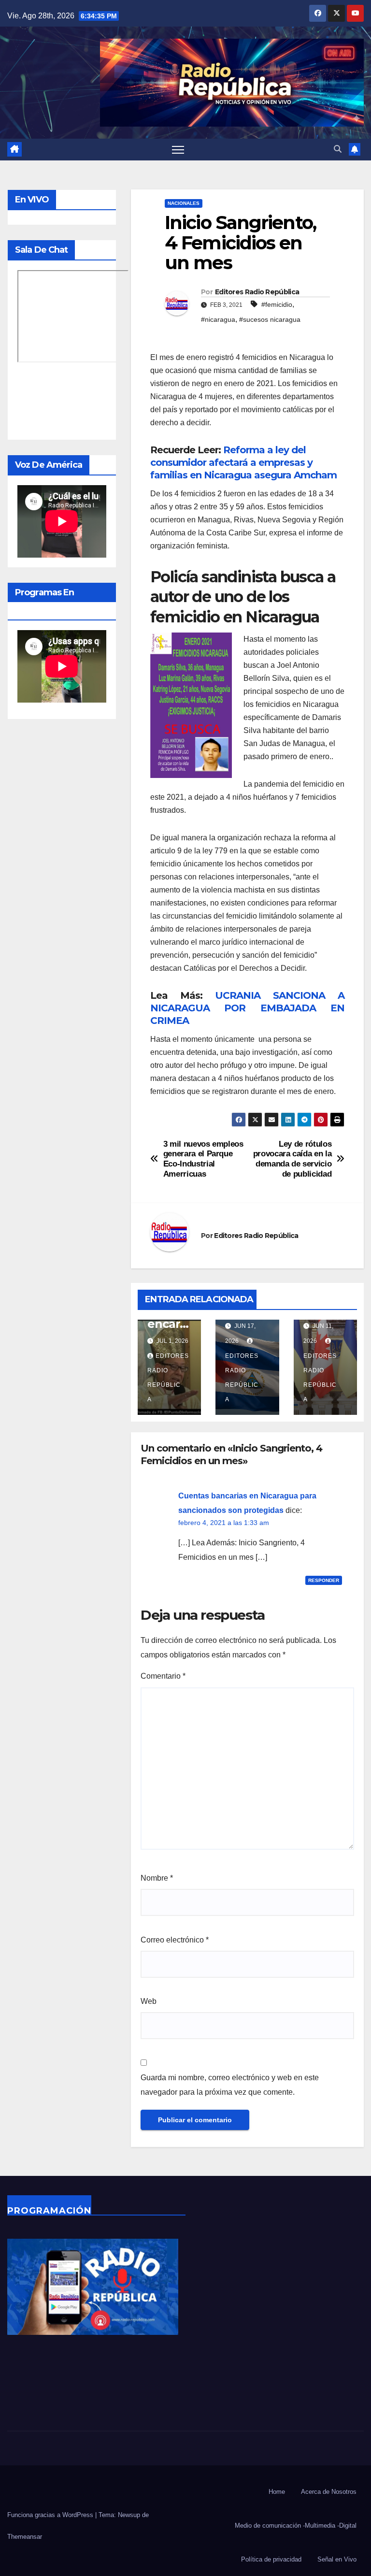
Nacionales (184, 203)
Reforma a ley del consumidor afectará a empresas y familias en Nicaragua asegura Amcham (243, 462)
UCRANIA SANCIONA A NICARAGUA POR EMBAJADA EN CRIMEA (247, 1008)
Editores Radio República (257, 292)
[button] (338, 149)
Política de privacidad (271, 2559)
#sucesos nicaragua (270, 319)
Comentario (163, 1676)
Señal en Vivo (337, 2559)
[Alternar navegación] (178, 150)
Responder (324, 1580)
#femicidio (277, 304)
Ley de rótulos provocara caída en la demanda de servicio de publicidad (293, 1159)
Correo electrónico (175, 1940)
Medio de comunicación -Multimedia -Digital (296, 2526)
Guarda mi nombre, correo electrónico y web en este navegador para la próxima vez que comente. (230, 2085)
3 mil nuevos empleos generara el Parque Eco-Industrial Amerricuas (203, 1159)
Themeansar (25, 2537)
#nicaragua (218, 319)
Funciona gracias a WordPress (51, 2515)
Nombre (157, 1878)
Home (277, 2492)
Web (149, 2001)
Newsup (129, 2515)
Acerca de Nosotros (329, 2492)
